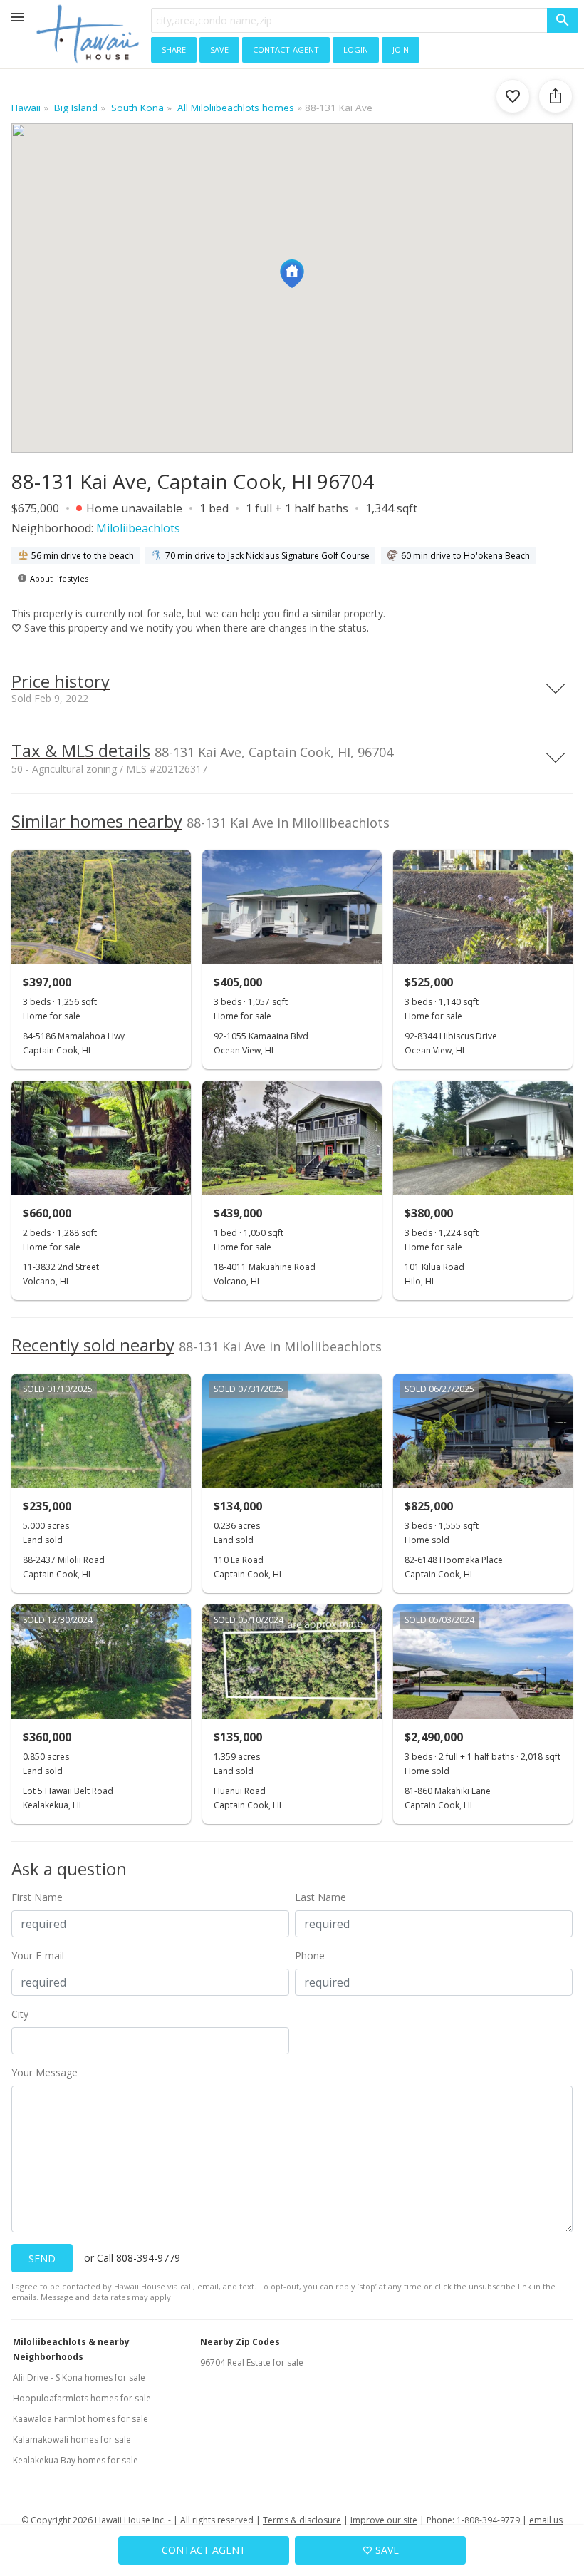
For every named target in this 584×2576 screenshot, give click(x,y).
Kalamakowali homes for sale (72, 2440)
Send (42, 2258)
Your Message (45, 2072)
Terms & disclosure (302, 2520)
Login (356, 48)
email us (546, 2520)
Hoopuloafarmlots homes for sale (82, 2398)
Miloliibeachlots (138, 528)
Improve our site (384, 2520)
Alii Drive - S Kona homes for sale (79, 2377)
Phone (310, 1956)
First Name (37, 1897)
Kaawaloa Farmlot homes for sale (80, 2419)
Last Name (320, 1897)
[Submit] (563, 20)
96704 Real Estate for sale (252, 2363)
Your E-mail (38, 1956)
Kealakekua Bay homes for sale (75, 2460)
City (20, 2014)
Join (401, 48)
